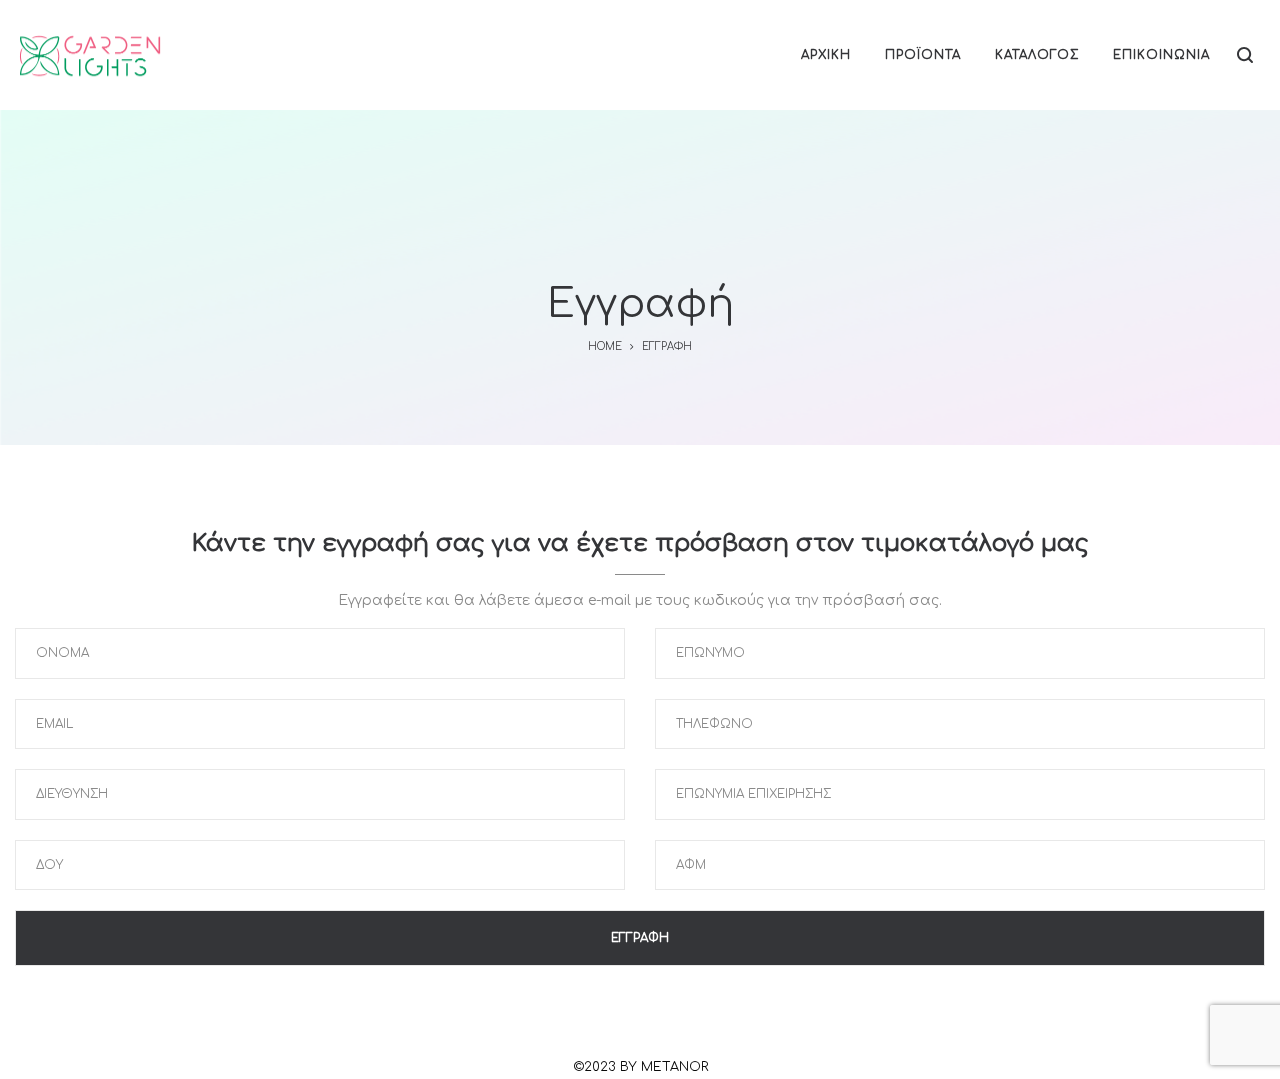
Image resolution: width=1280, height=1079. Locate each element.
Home (605, 346)
